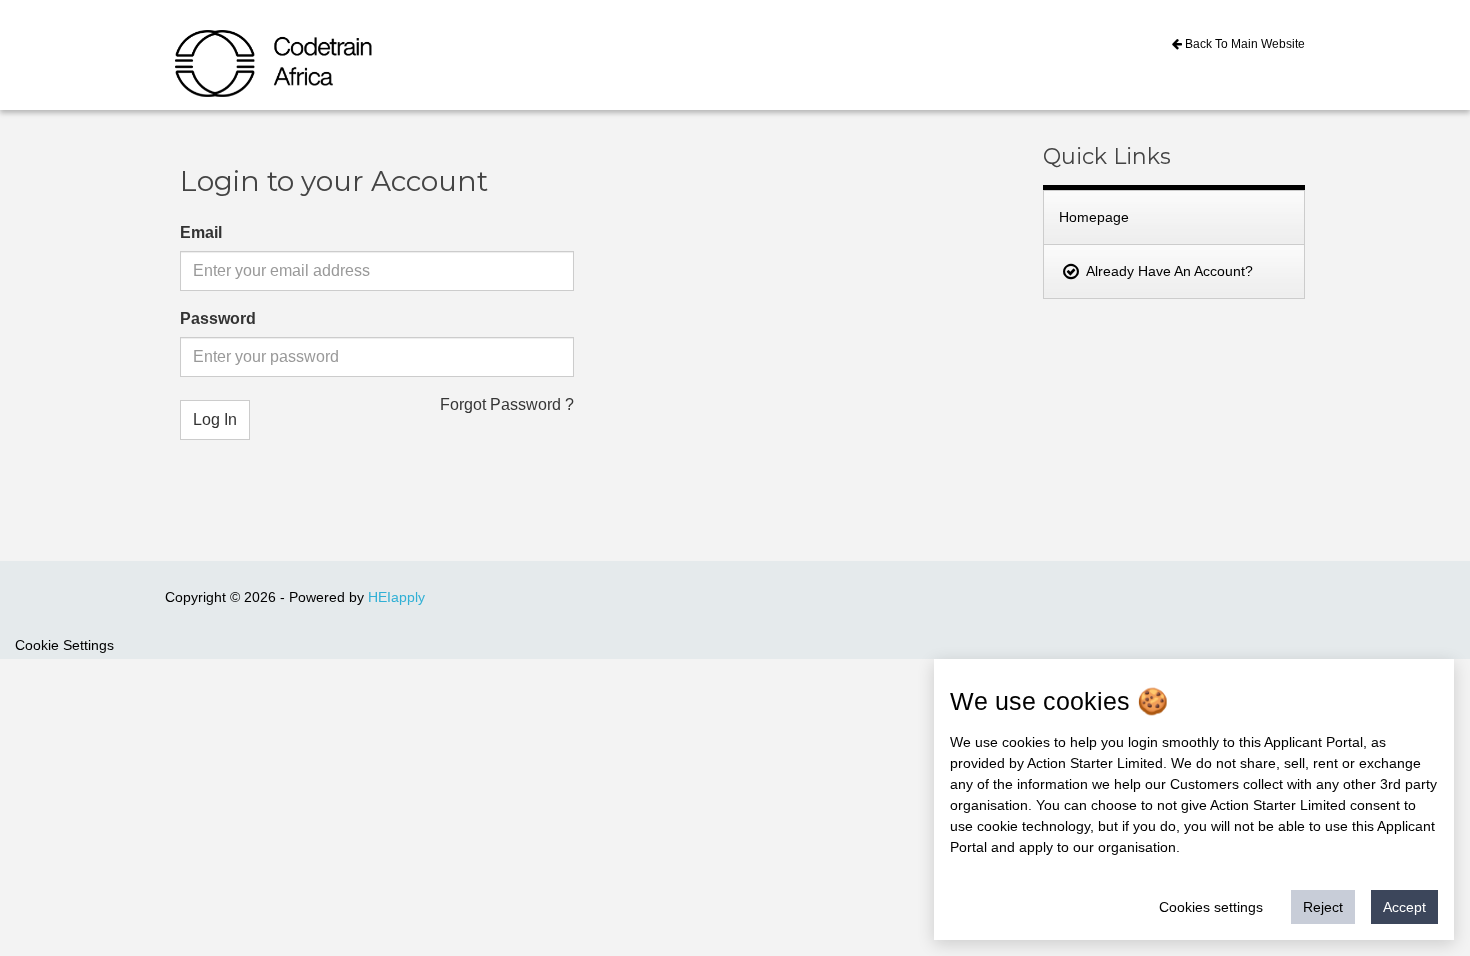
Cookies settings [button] (1211, 907)
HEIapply (396, 597)
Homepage (1094, 217)
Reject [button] (1323, 907)
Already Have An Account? (1168, 271)
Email (201, 232)
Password (218, 318)
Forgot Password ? (507, 404)
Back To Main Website (1243, 44)
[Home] (226, 48)
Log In (215, 419)
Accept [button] (1404, 907)
